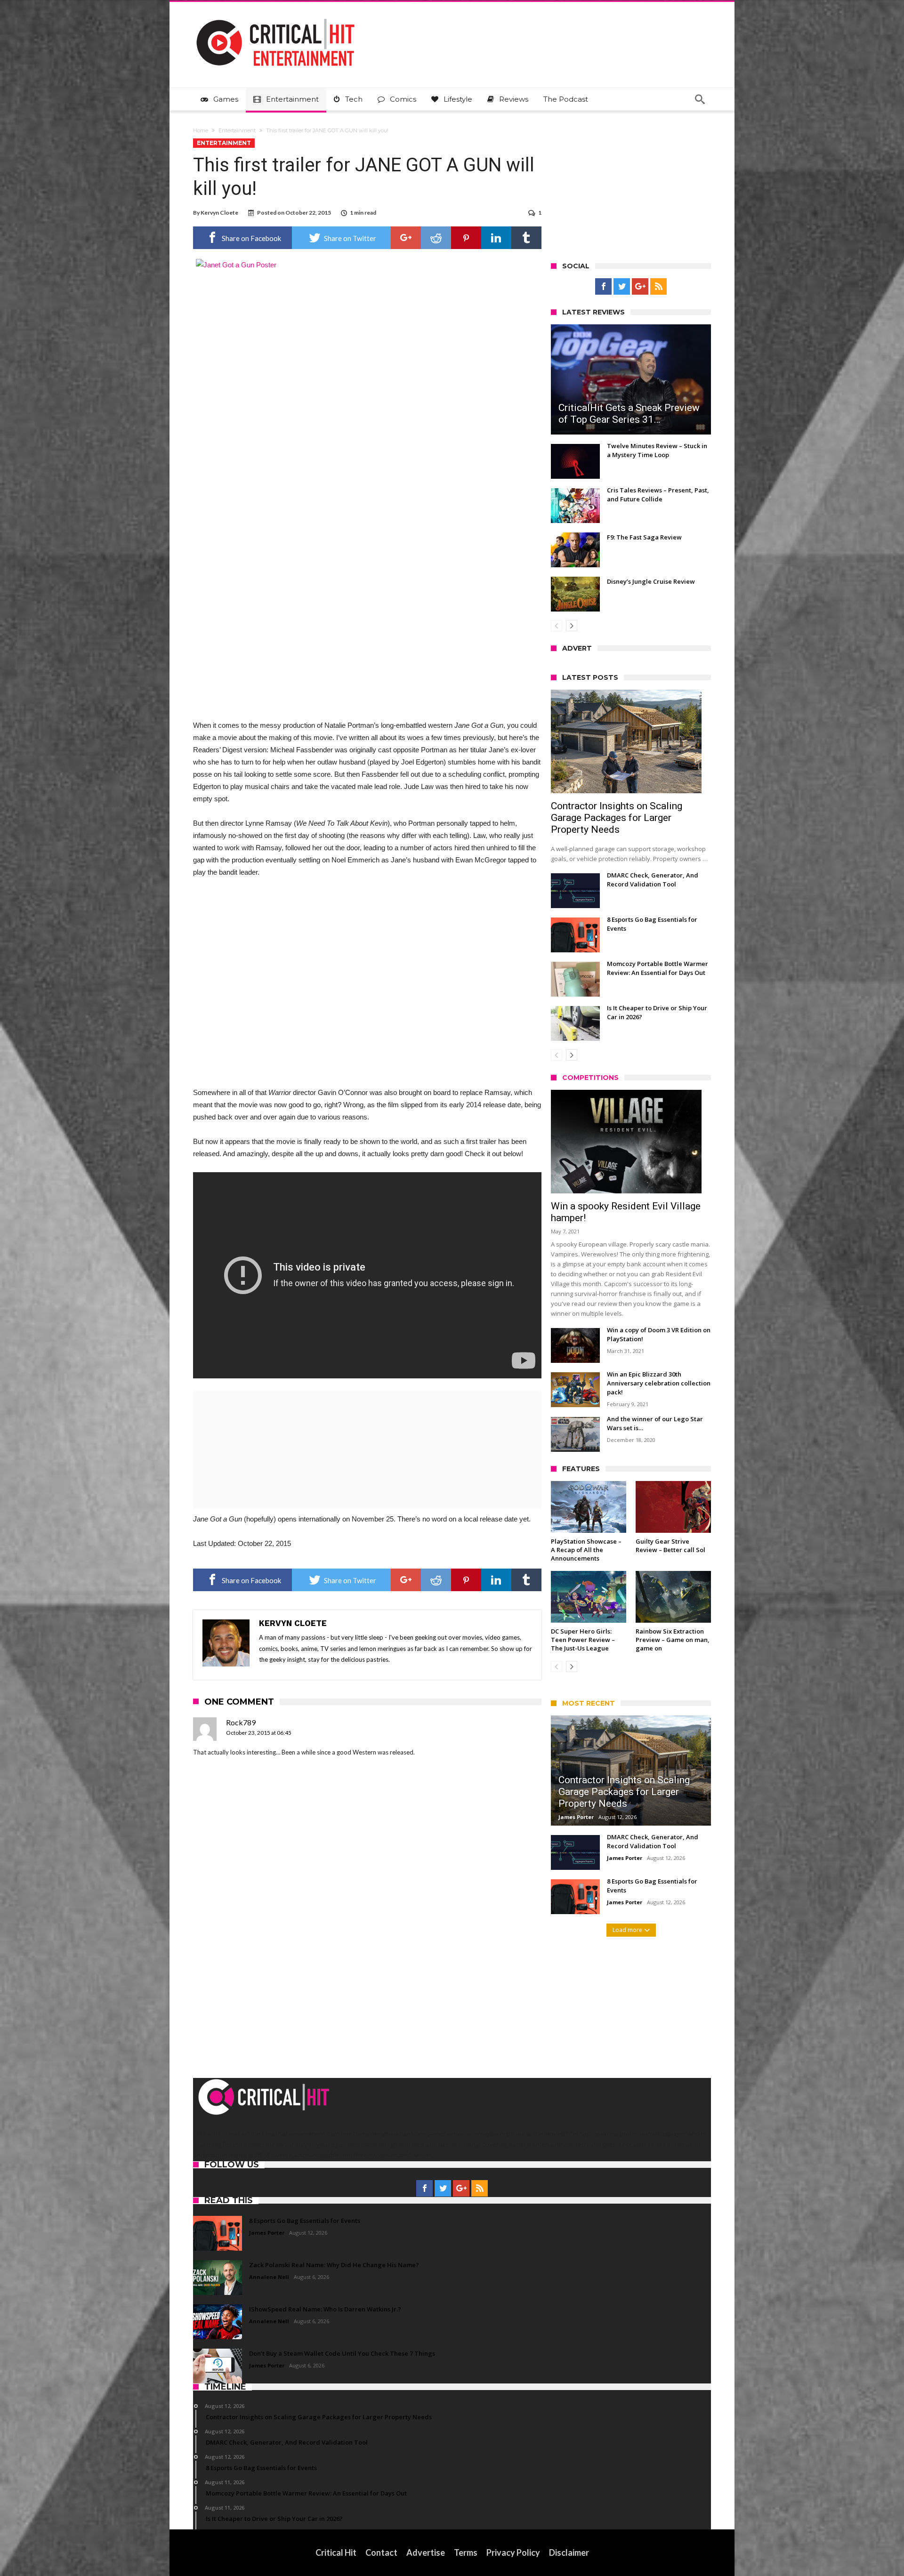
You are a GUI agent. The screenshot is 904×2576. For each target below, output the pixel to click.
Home (201, 130)
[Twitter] (622, 287)
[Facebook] (603, 287)
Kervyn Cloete (219, 213)
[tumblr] (526, 238)
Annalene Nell (269, 2277)
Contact (381, 2552)
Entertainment (237, 130)
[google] (406, 238)
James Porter (576, 1817)
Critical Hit (336, 2552)
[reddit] (436, 238)
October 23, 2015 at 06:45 (259, 1733)
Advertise (426, 2552)
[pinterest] (466, 238)
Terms (466, 2552)
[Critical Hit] (275, 16)
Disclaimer (569, 2552)
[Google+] (640, 287)
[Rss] (658, 287)
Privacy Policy (513, 2552)
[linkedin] (496, 238)
